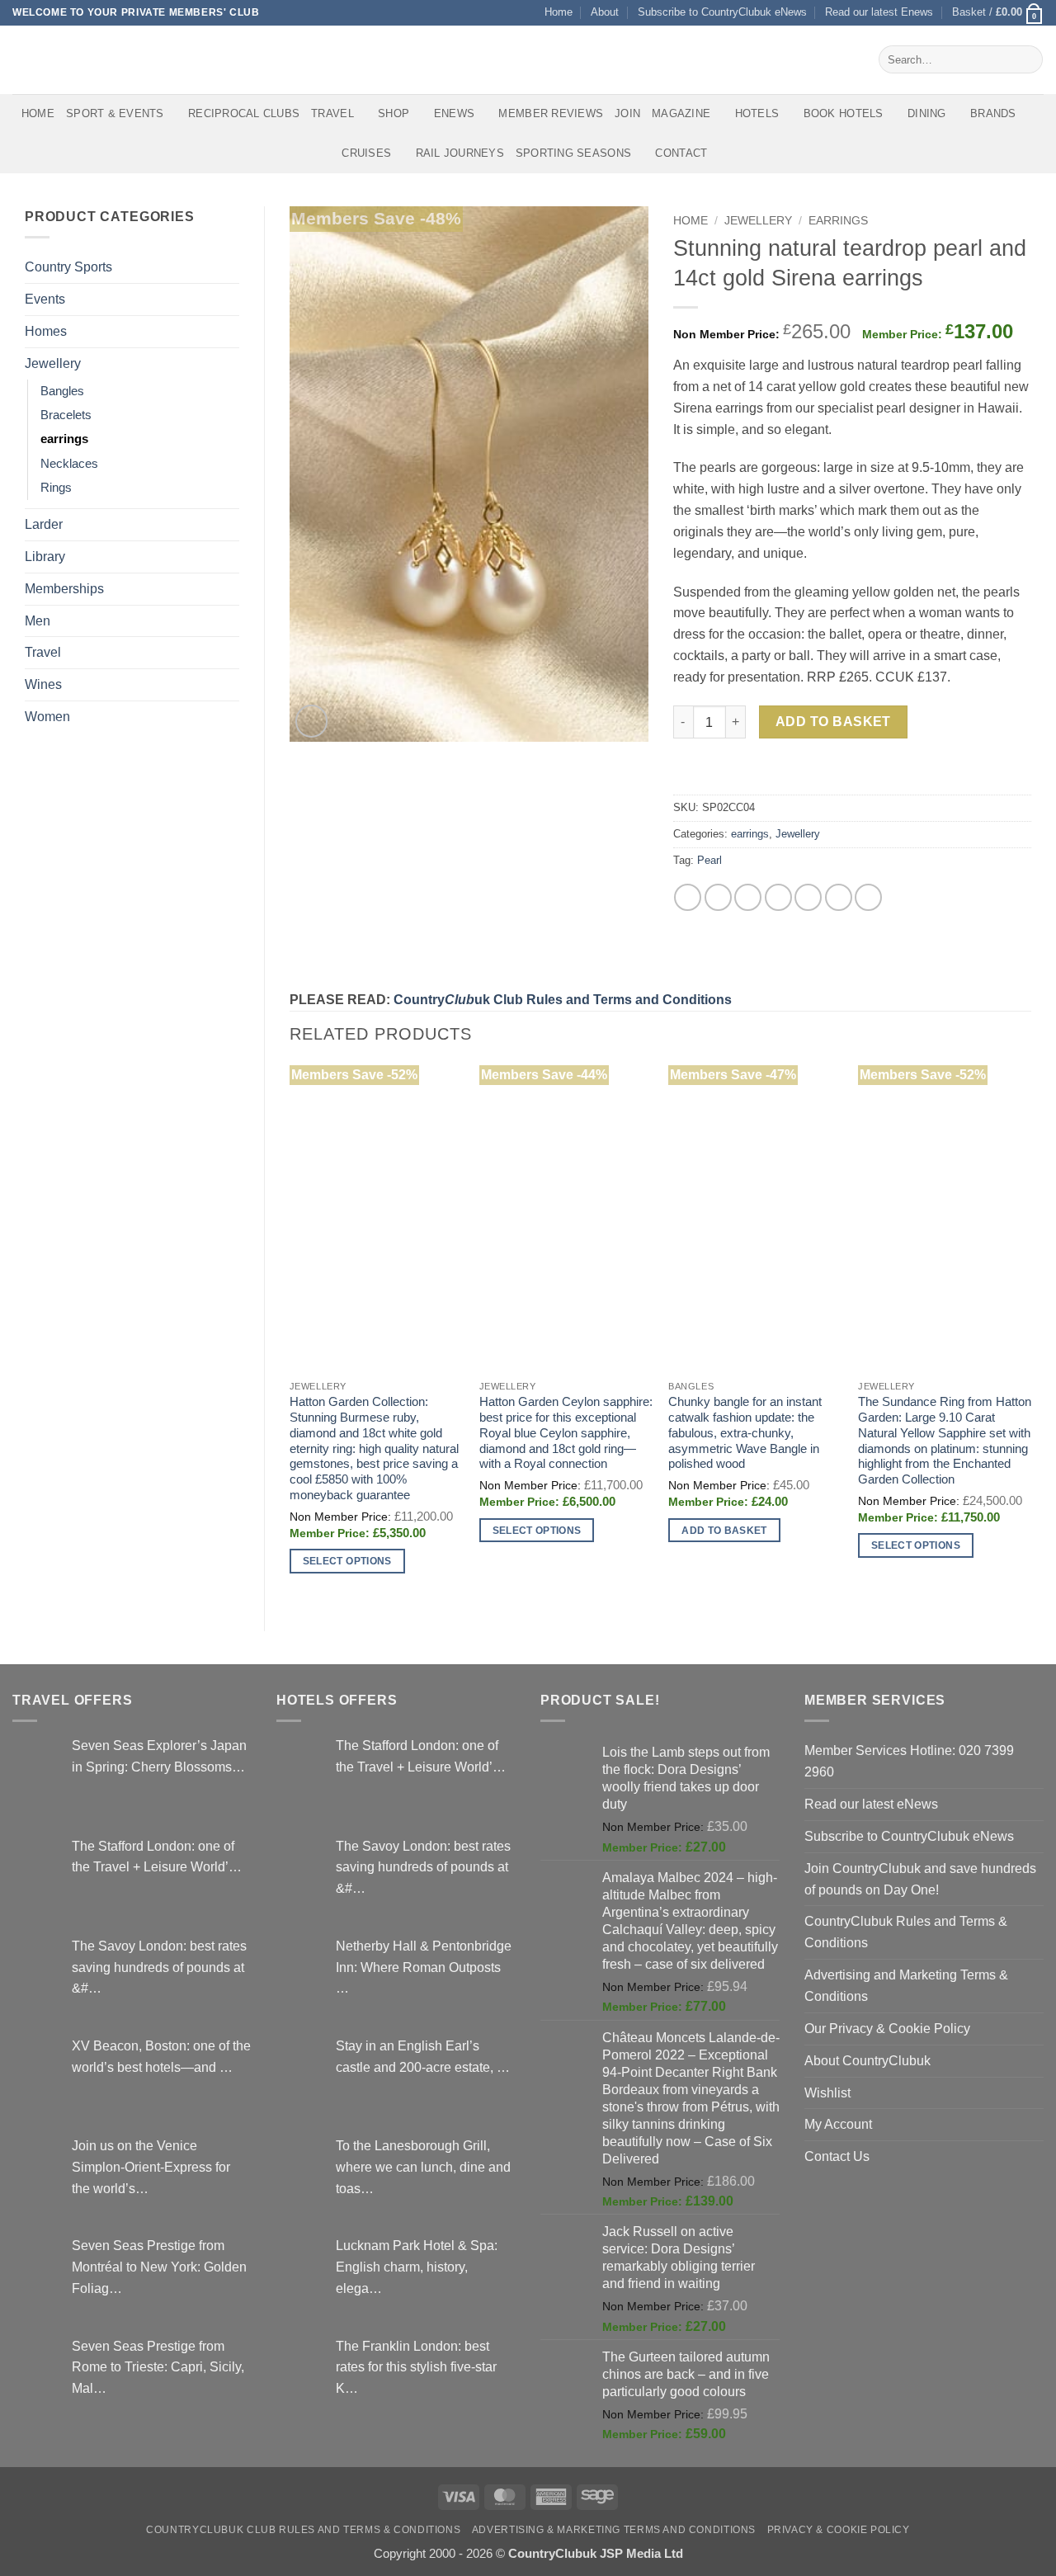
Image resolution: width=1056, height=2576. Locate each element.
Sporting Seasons (573, 153)
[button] (998, 13)
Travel (332, 113)
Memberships (64, 588)
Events (45, 299)
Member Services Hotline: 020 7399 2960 (909, 1761)
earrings (64, 439)
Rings (56, 488)
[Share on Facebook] (688, 897)
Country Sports (68, 267)
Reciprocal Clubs (244, 113)
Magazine (681, 113)
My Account (838, 2124)
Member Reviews (551, 113)
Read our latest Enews (879, 12)
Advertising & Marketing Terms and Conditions (614, 2530)
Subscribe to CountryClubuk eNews (722, 12)
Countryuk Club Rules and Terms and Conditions (563, 999)
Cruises (366, 153)
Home (559, 12)
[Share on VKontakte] (808, 897)
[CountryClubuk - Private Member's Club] (82, 59)
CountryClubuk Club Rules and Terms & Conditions (303, 2530)
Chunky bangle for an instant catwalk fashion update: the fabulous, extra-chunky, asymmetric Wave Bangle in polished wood (745, 1433)
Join (627, 113)
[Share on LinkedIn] (839, 897)
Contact (681, 153)
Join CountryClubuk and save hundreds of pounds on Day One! (920, 1879)
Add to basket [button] (724, 1530)
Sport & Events (115, 113)
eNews (454, 113)
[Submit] (1027, 59)
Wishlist (827, 2092)
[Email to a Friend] (748, 897)
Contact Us (837, 2156)
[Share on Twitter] (718, 897)
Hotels (757, 113)
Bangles (62, 391)
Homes (46, 331)
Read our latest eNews (871, 1804)
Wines (43, 684)
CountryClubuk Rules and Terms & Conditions (906, 1932)
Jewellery (53, 363)
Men (38, 620)
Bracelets (66, 415)
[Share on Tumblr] (868, 897)
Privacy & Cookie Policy (839, 2530)
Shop (394, 113)
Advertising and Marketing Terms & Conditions (906, 1985)
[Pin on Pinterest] (778, 897)
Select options (347, 1561)
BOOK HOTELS (844, 113)
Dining (927, 113)
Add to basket (833, 722)
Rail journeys (460, 153)
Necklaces (69, 464)
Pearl (709, 860)
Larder (44, 524)
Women (47, 716)
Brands (993, 113)
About (605, 12)
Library (45, 556)
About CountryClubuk (867, 2060)
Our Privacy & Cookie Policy (887, 2028)
